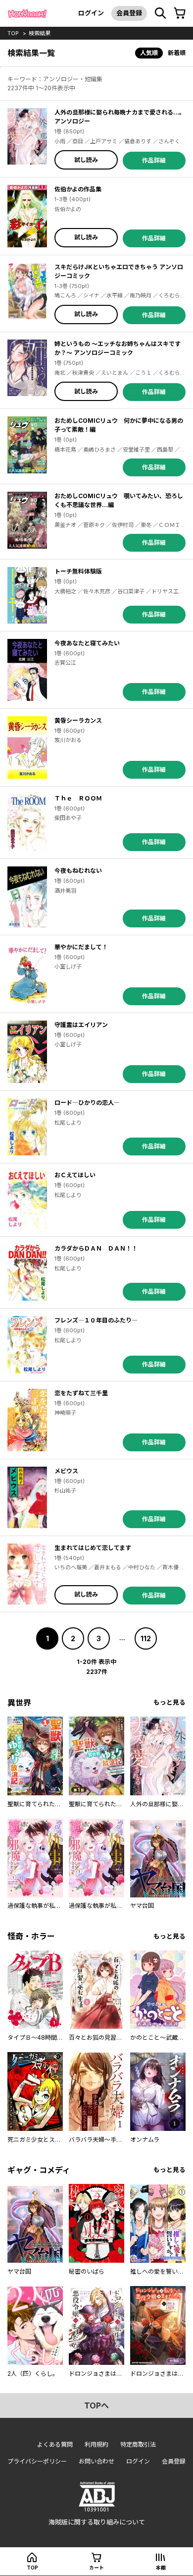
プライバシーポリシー (37, 2461)
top (13, 33)
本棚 (161, 2568)
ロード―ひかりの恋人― (87, 1103)
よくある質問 (55, 2444)
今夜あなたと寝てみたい (87, 643)
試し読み (86, 160)
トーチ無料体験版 (78, 571)
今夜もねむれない (78, 871)
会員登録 (129, 13)
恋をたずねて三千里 (81, 1393)
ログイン (91, 13)
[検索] (160, 13)
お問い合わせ (96, 2461)
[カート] (180, 13)
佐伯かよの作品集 (78, 189)
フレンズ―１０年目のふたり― (96, 1320)
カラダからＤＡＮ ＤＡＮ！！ (96, 1248)
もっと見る (169, 1702)
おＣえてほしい (75, 1175)
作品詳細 (154, 160)
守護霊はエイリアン (81, 1025)
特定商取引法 (138, 2444)
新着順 (177, 53)
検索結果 (40, 33)
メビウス (66, 1471)
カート (96, 2568)
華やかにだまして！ (81, 947)
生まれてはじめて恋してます (93, 1548)
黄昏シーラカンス (78, 720)
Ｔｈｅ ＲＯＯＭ (78, 798)
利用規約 (96, 2444)
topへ (96, 2405)
